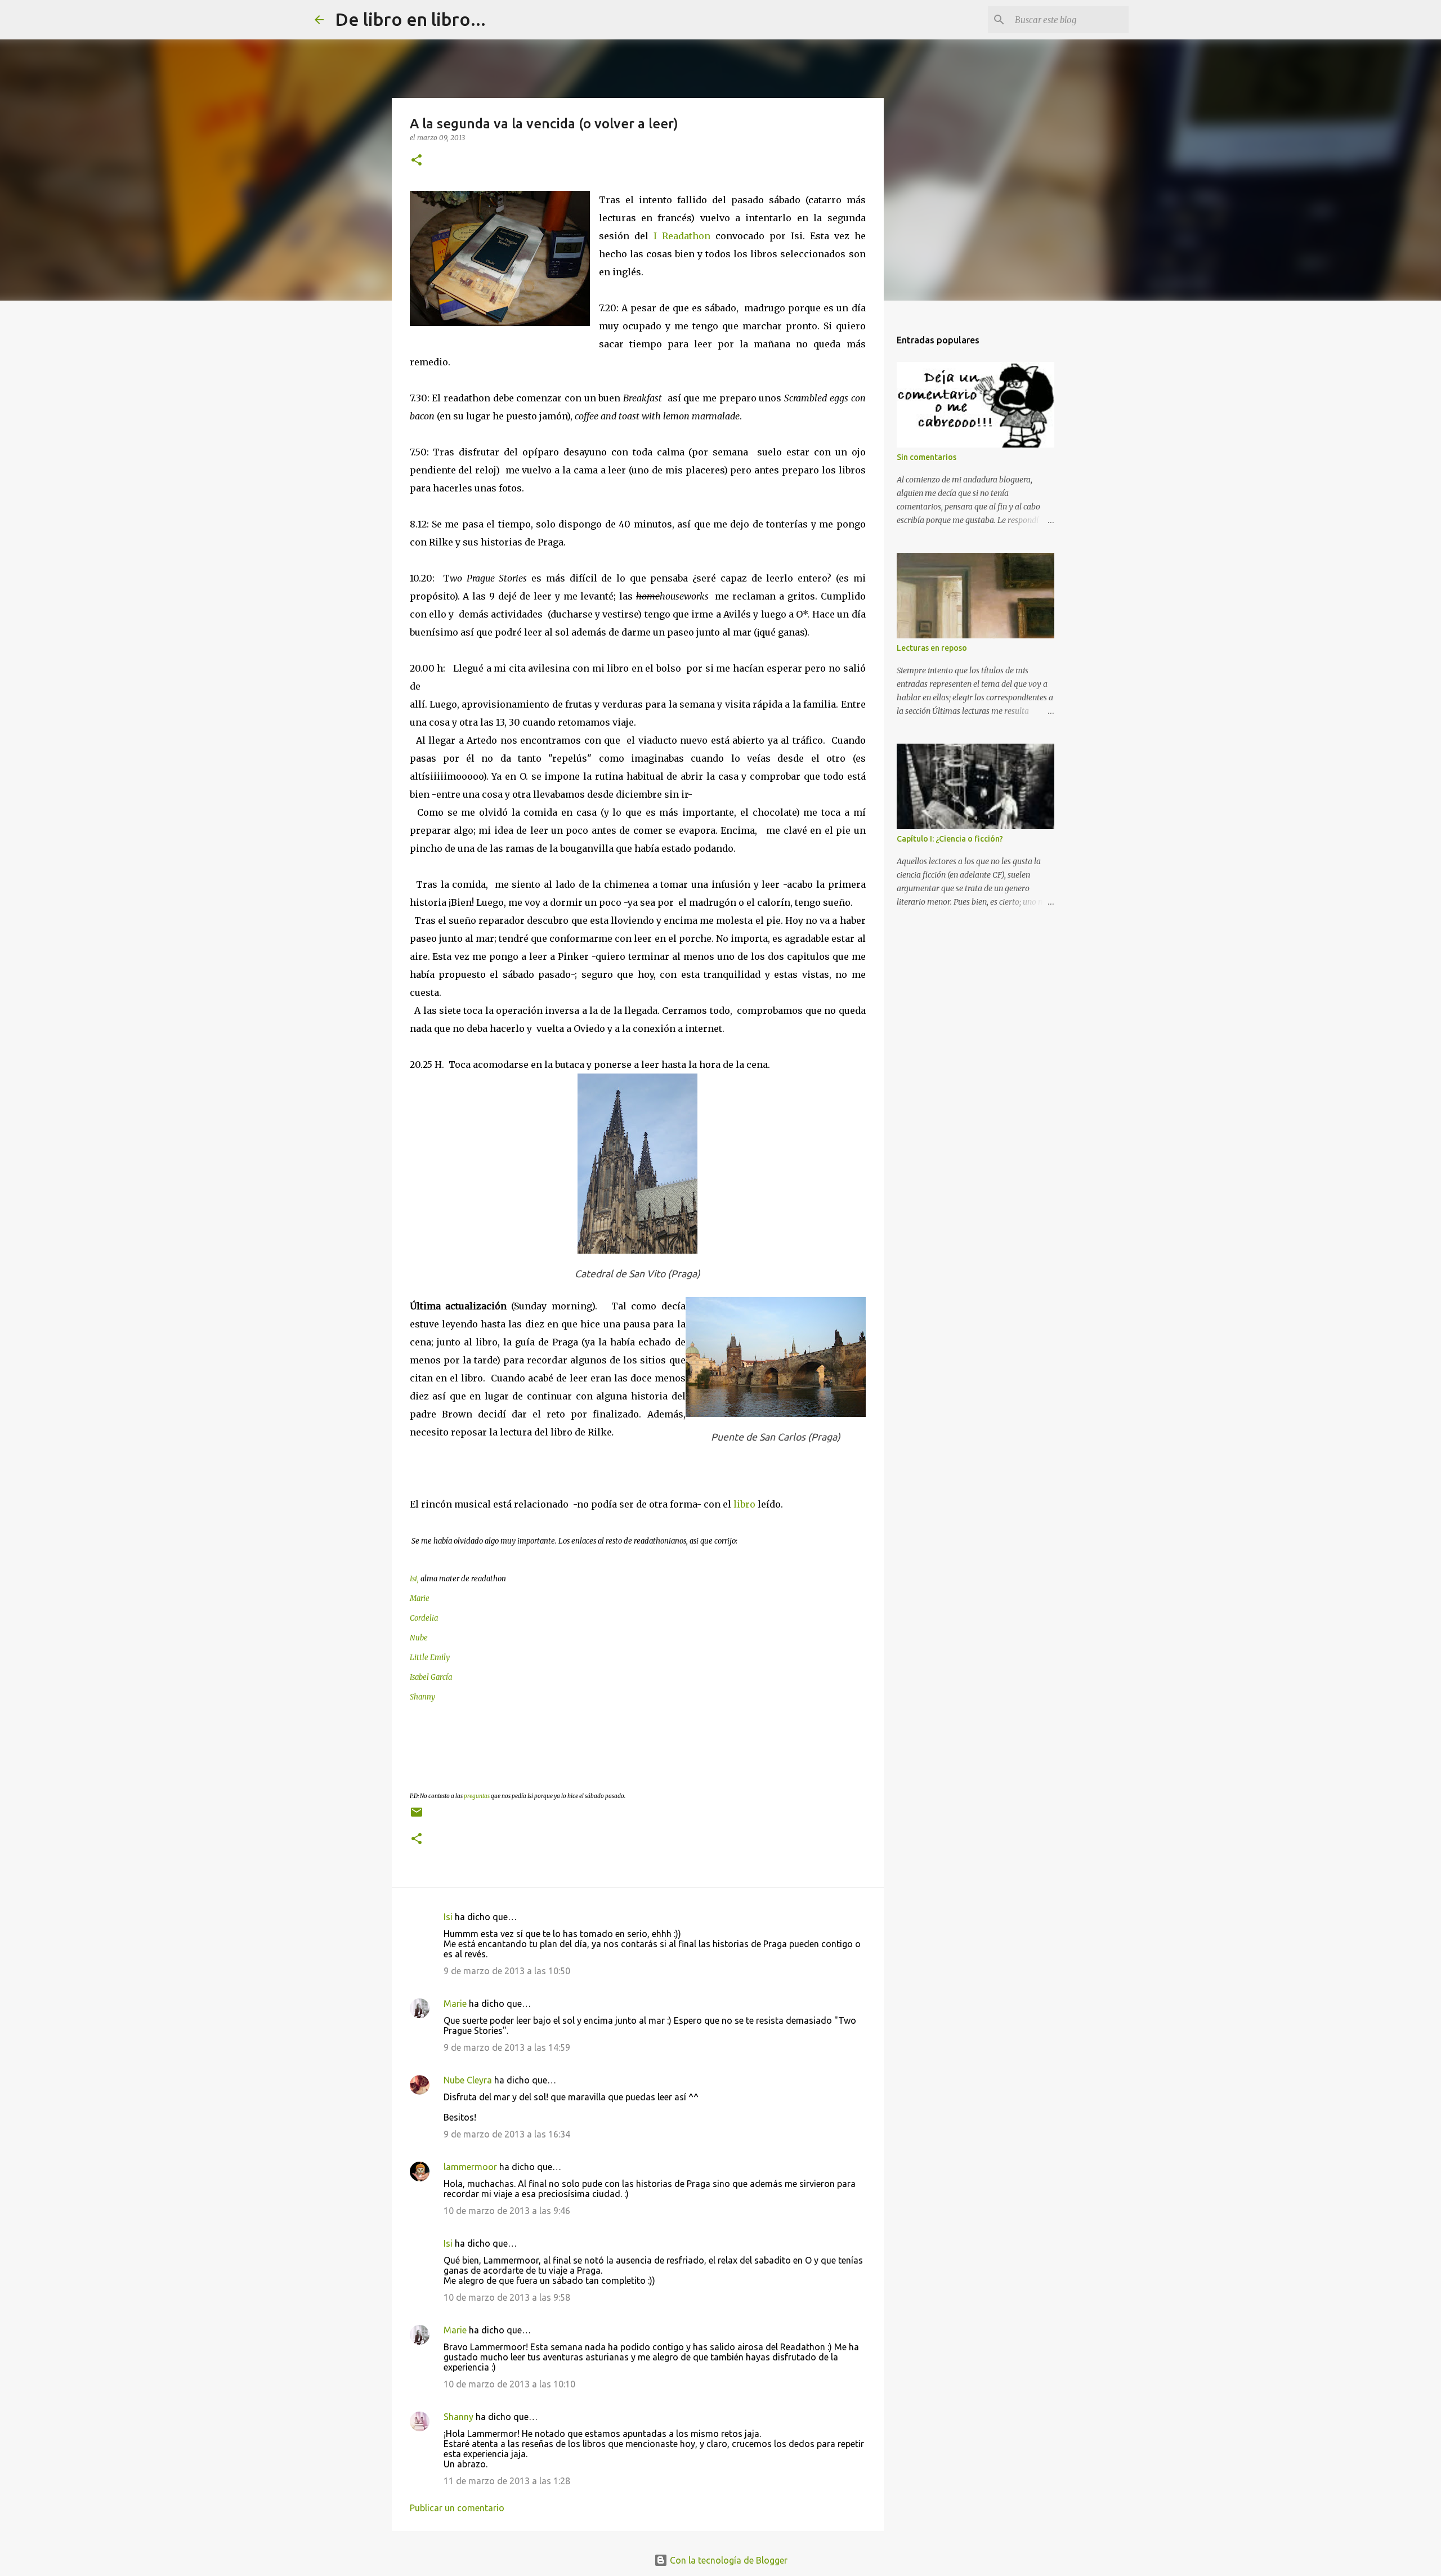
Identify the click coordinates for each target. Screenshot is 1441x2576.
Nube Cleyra (468, 2080)
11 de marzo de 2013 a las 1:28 (507, 2481)
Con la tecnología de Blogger (728, 2560)
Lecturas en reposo (932, 648)
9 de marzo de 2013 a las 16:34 (507, 2134)
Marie (455, 2003)
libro (744, 1504)
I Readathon (684, 236)
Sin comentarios (927, 457)
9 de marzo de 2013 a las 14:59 (507, 2047)
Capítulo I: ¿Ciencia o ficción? (950, 839)
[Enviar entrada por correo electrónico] (417, 1816)
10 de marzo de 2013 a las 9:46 (507, 2211)
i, (417, 1579)
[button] (417, 161)
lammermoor (470, 2167)
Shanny (458, 2417)
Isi (448, 1917)
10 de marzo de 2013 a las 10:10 (509, 2384)
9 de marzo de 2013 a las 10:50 (507, 1971)
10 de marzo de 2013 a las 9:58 (507, 2297)
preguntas (477, 1796)
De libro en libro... (410, 19)
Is (412, 1579)
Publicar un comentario (457, 2508)
